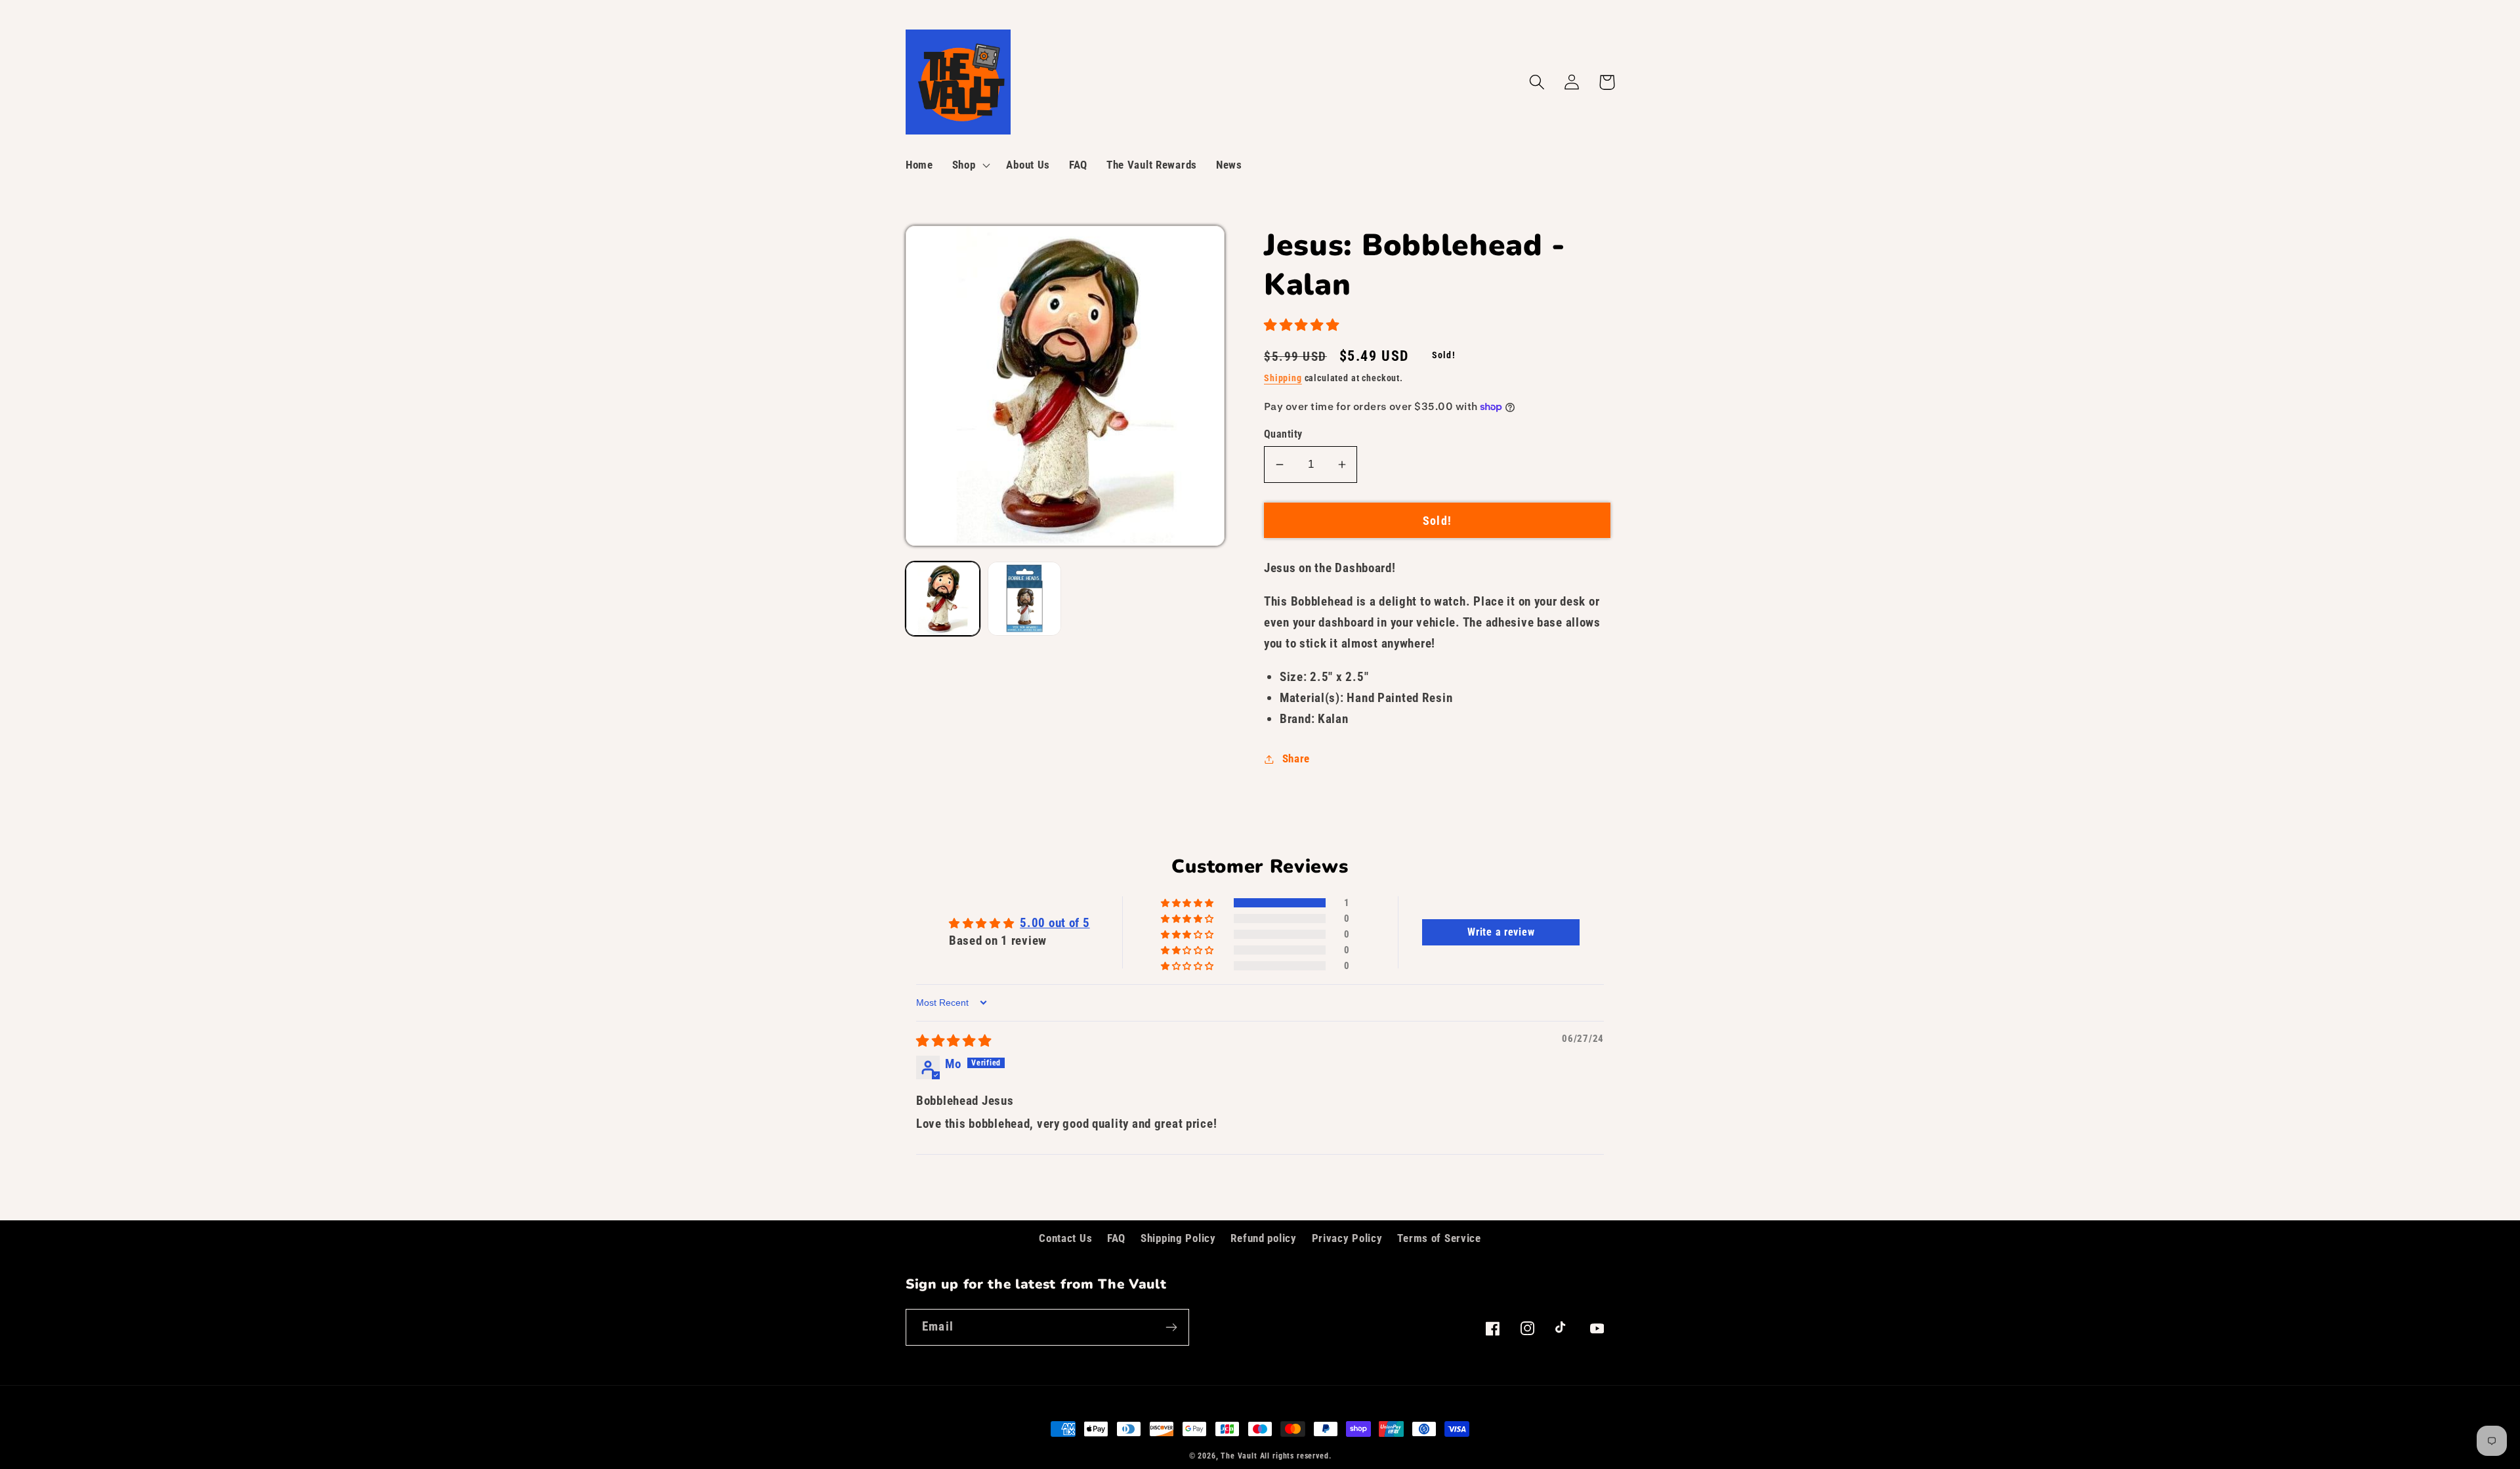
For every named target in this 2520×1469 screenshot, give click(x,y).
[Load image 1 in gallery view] (943, 599)
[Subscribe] (1171, 1327)
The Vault (1239, 1456)
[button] (970, 165)
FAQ (1116, 1238)
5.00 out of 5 (1055, 923)
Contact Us (1065, 1238)
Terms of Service (1439, 1238)
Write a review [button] (1501, 932)
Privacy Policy (1347, 1238)
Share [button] (1296, 758)
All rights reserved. (1296, 1456)
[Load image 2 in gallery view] (1025, 599)
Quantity (1283, 434)
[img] (954, 1041)
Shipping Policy (1178, 1238)
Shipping (1283, 378)
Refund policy (1263, 1238)
